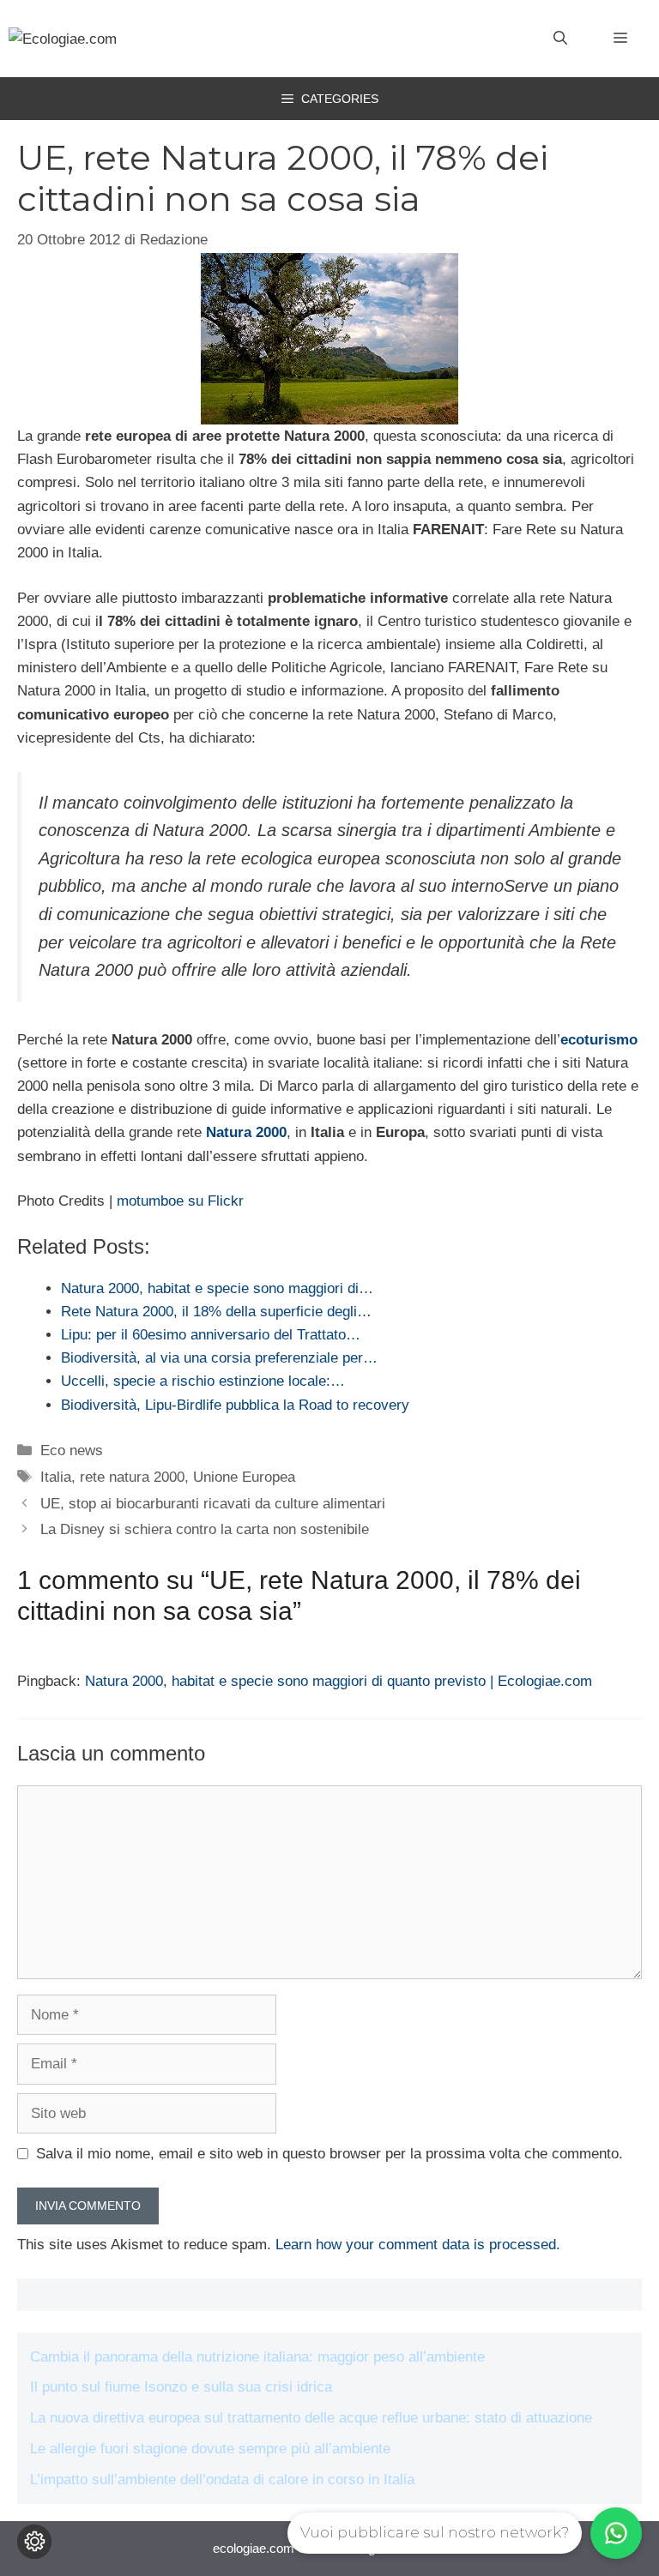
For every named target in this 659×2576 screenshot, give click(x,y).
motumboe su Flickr (180, 1201)
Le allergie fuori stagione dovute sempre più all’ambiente (210, 2449)
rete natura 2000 (132, 1477)
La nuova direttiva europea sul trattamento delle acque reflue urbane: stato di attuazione (311, 2418)
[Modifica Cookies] (34, 2542)
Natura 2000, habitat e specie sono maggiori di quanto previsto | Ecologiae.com (339, 1681)
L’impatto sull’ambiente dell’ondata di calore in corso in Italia (222, 2480)
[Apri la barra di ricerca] (560, 39)
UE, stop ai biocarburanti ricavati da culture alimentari (213, 1504)
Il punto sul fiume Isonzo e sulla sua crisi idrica (181, 2387)
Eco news (72, 1451)
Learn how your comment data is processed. (418, 2245)
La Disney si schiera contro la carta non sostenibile (205, 1529)
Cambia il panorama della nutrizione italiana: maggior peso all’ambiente (257, 2357)
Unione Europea (244, 1477)
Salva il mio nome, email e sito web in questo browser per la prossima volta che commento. (329, 2154)
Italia (56, 1477)
